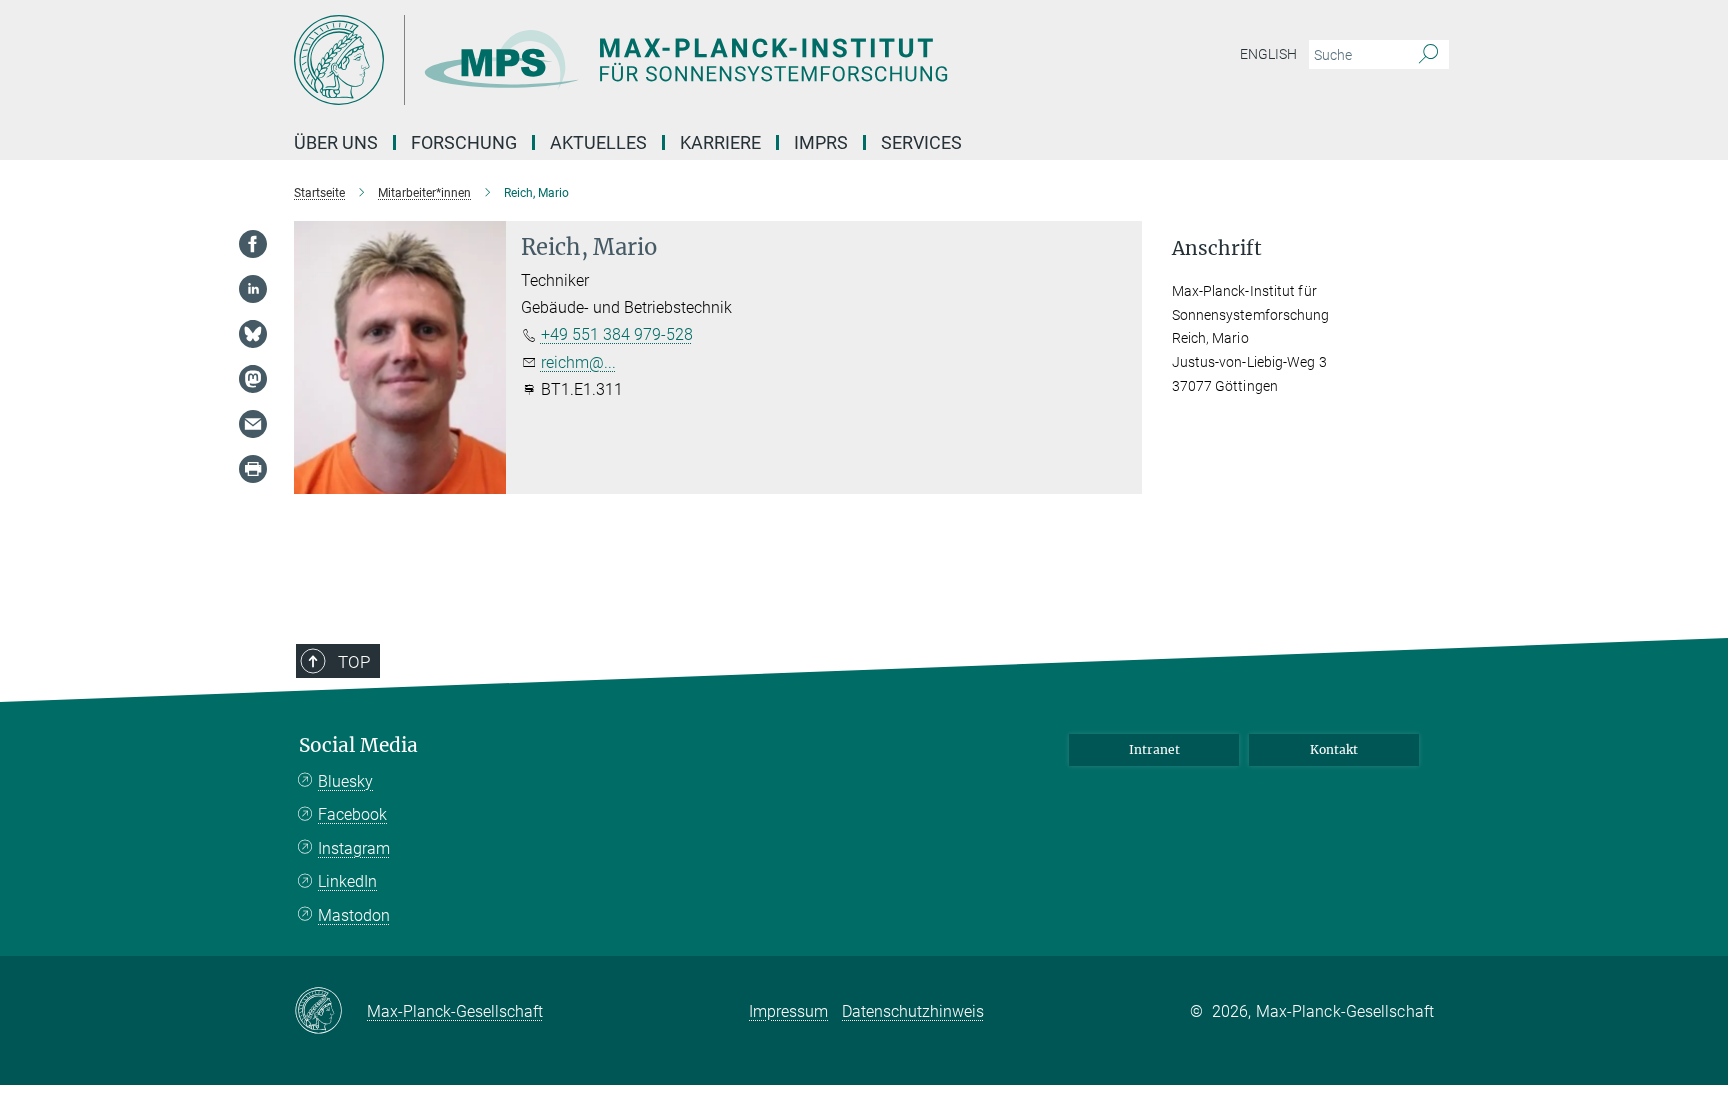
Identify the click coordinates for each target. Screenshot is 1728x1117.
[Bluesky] (253, 334)
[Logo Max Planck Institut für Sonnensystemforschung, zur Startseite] (669, 60)
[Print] (253, 469)
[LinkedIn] (253, 289)
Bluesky (345, 781)
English (1268, 54)
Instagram (354, 848)
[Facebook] (253, 244)
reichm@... (578, 362)
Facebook (352, 814)
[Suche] (1428, 55)
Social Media (358, 745)
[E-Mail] (253, 424)
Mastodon (354, 915)
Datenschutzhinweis (913, 1011)
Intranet (1154, 749)
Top (354, 662)
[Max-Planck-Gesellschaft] (330, 1012)
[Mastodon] (253, 379)
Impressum (788, 1011)
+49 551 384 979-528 (617, 334)
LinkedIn (347, 881)
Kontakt (1334, 749)
